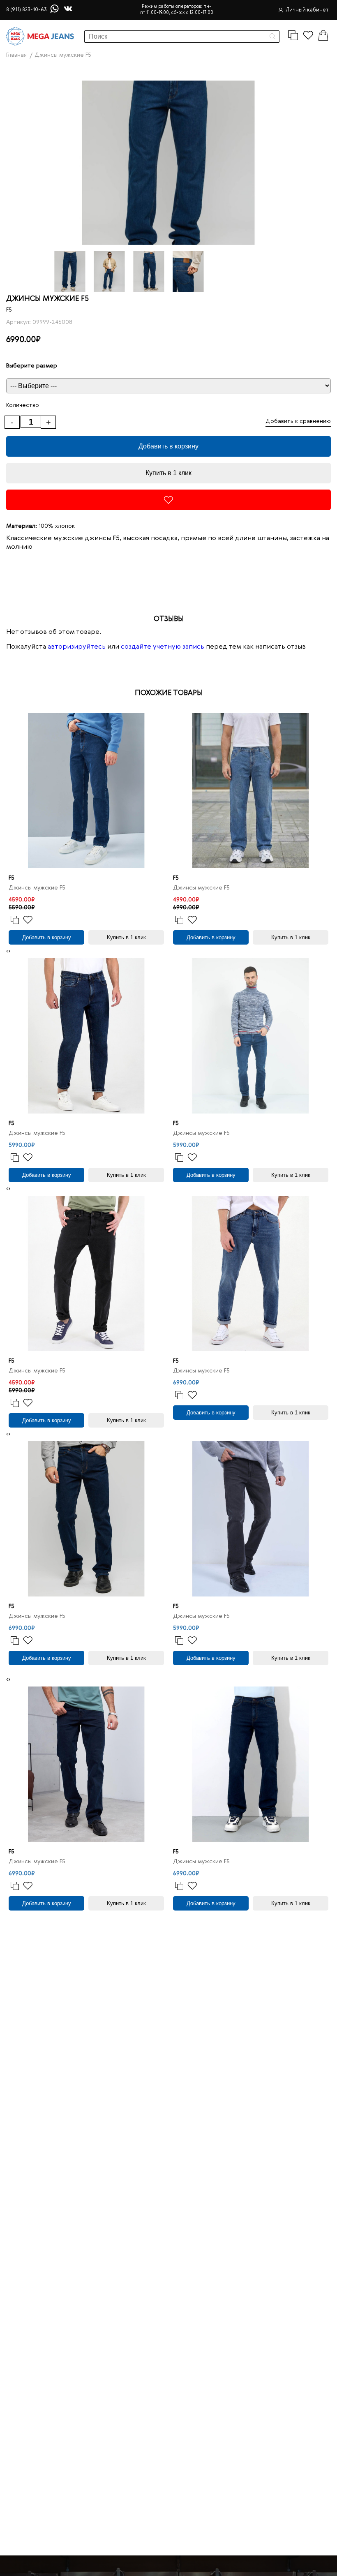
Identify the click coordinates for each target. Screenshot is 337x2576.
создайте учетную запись (163, 647)
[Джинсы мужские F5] (86, 790)
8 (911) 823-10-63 (27, 10)
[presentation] (7, 951)
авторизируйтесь (77, 647)
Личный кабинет (307, 10)
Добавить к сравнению (298, 421)
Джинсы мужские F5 (37, 888)
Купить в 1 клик (168, 473)
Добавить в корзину (168, 446)
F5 (9, 310)
